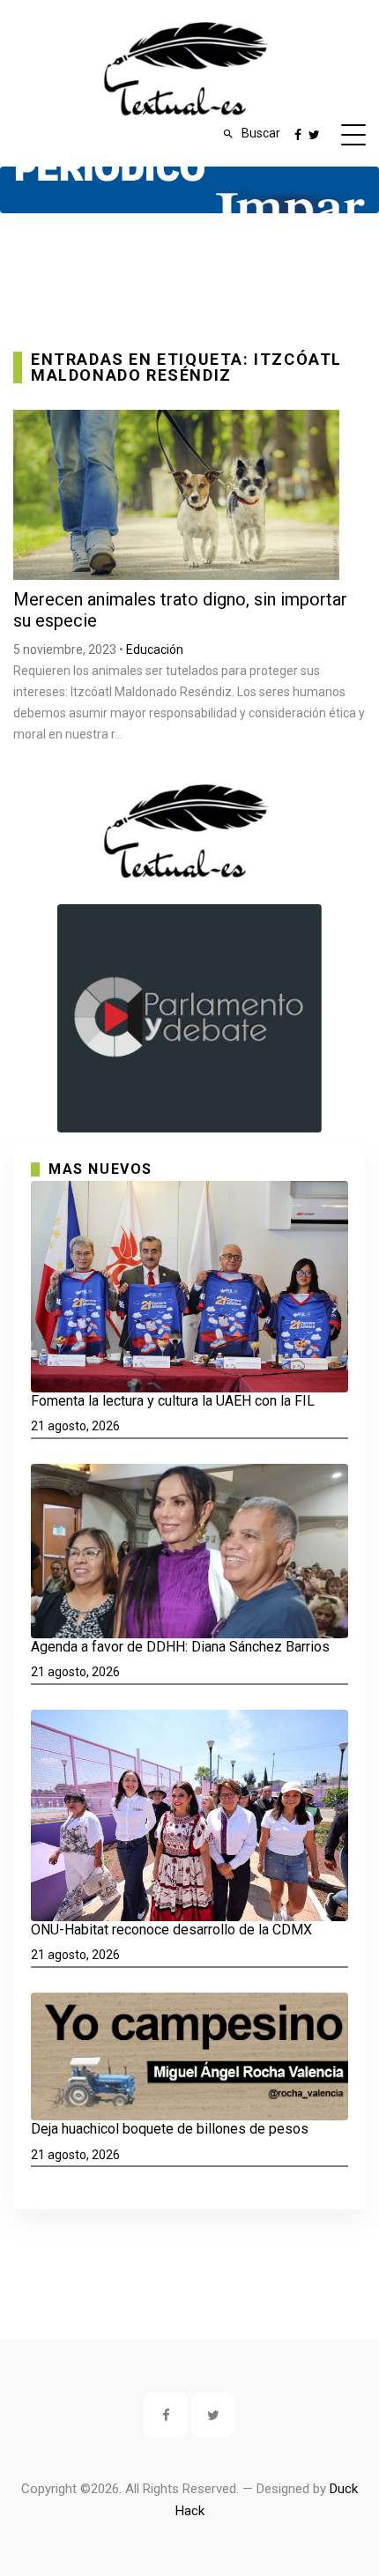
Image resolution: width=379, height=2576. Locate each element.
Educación (155, 650)
